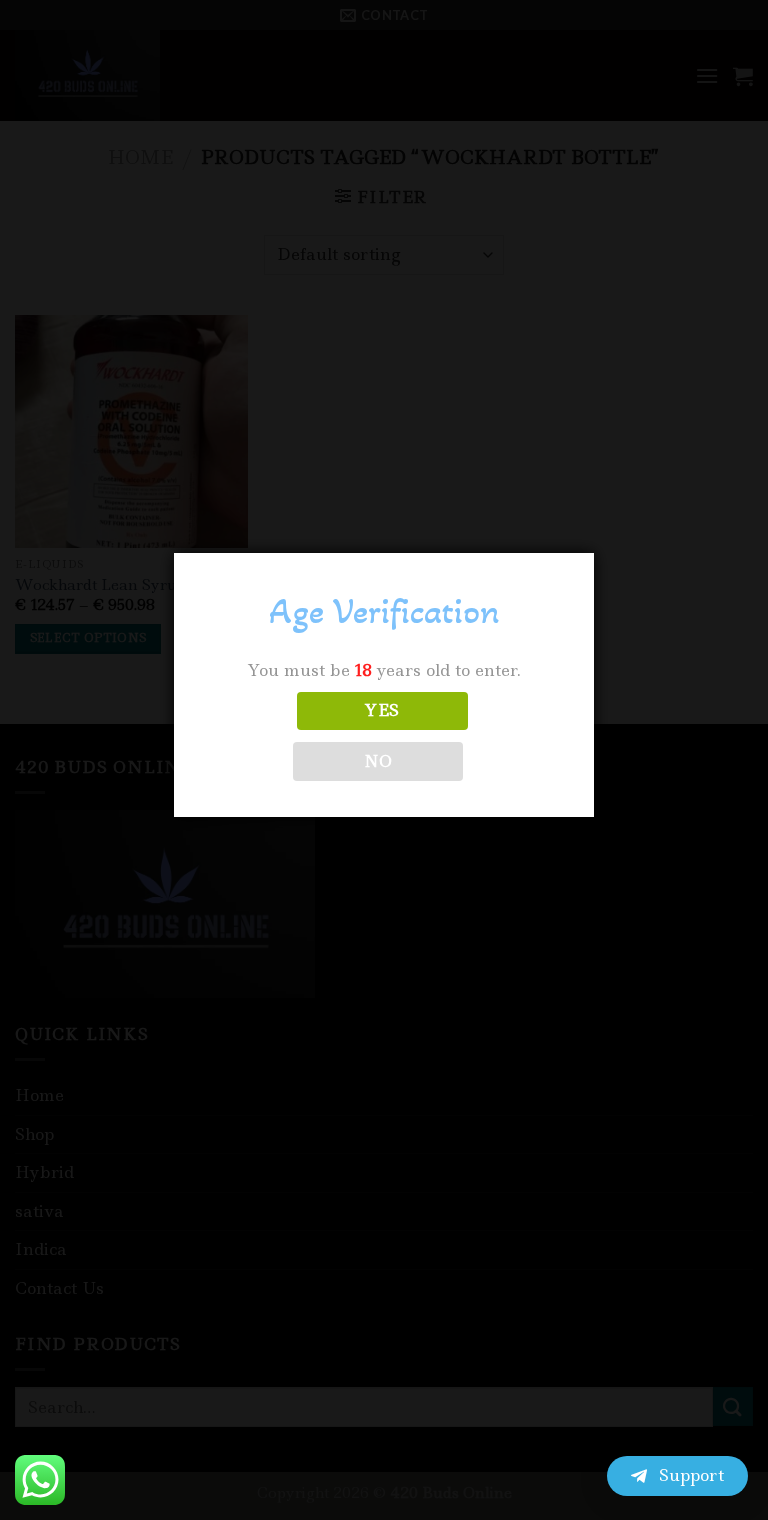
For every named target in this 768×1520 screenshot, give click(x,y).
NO (378, 761)
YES (382, 710)
